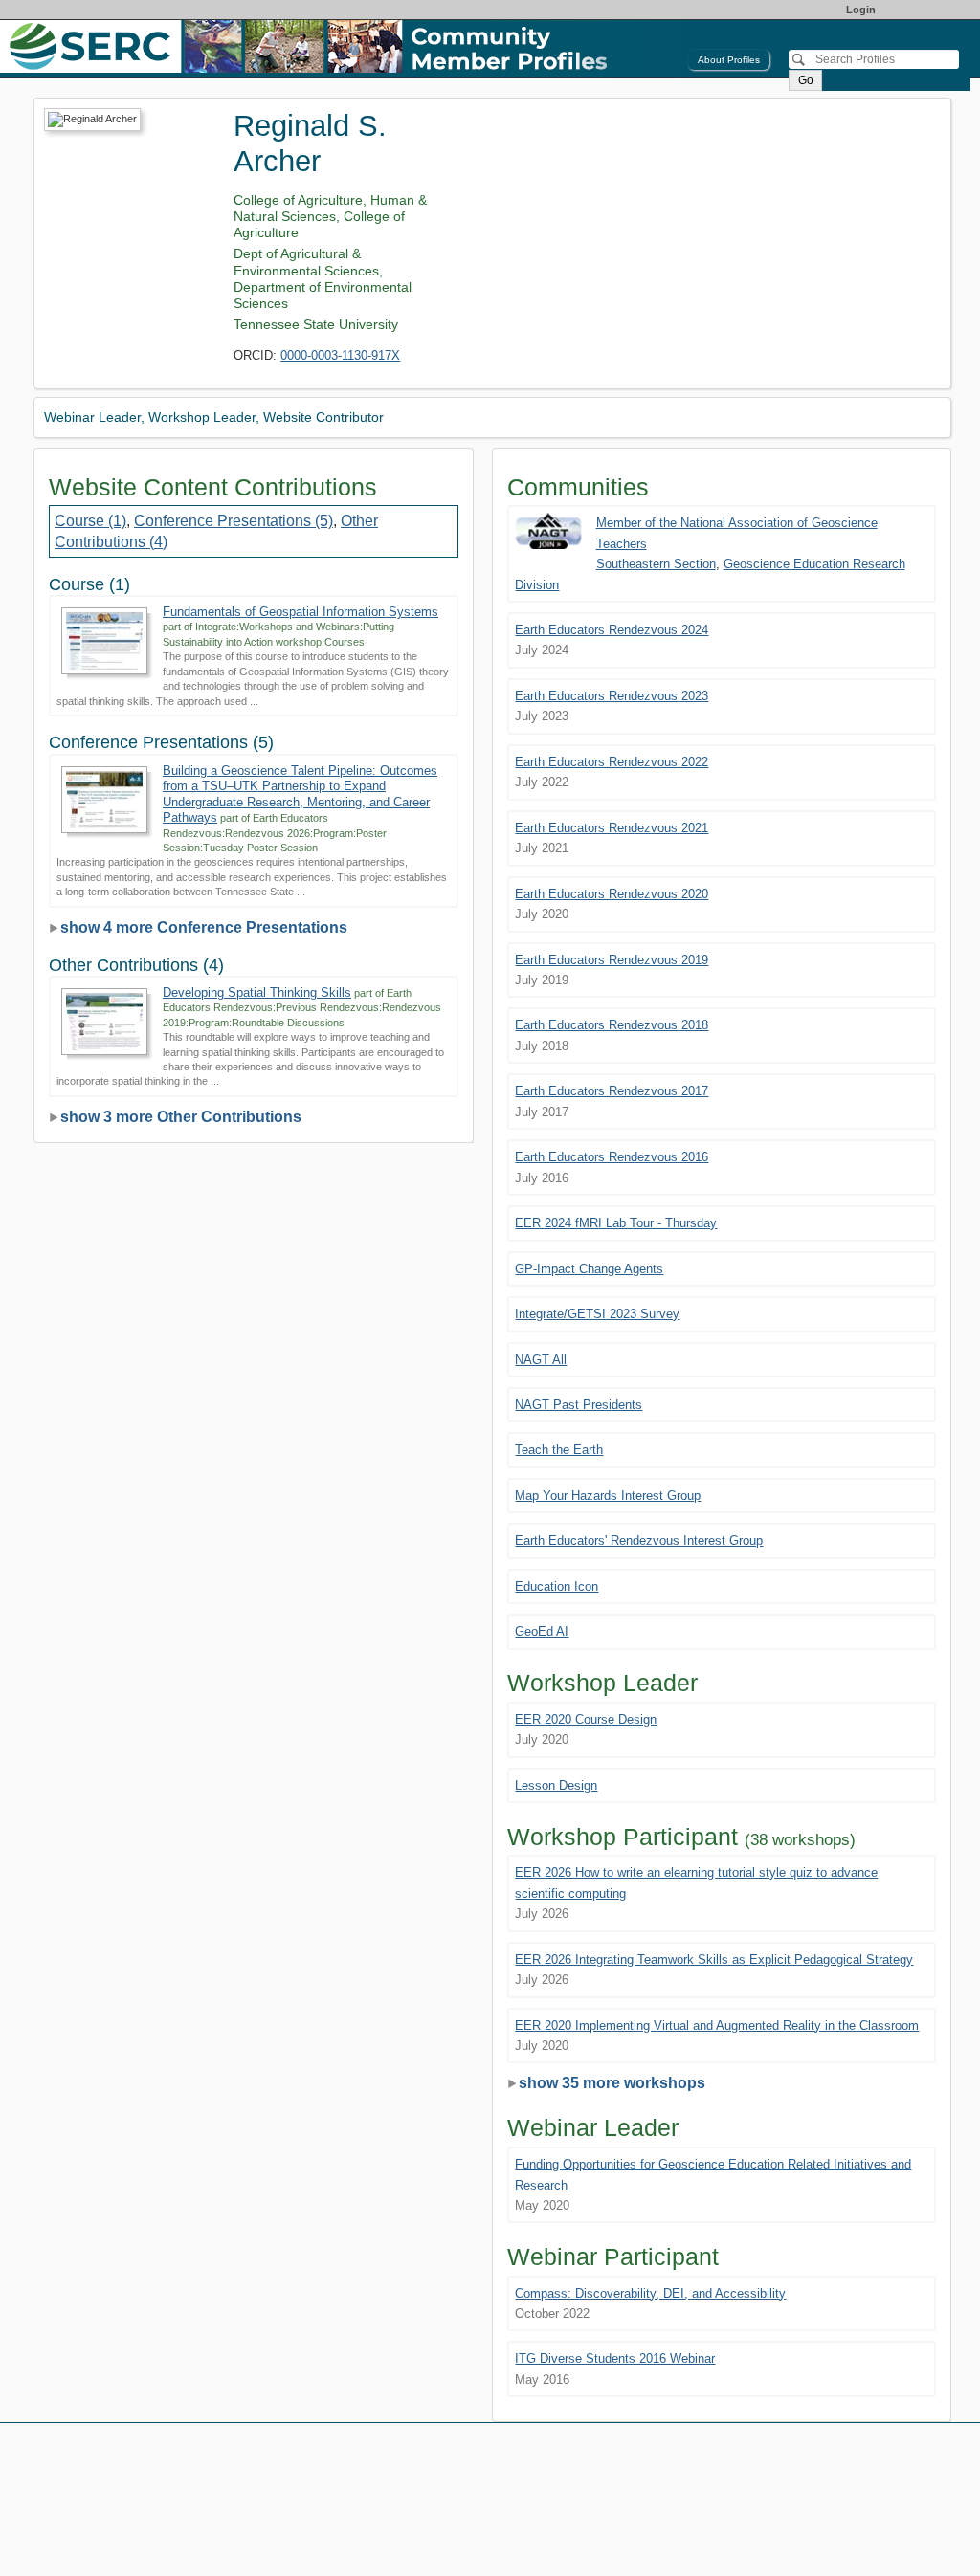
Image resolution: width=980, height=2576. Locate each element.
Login (861, 10)
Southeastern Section (656, 564)
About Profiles (729, 60)
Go (806, 80)
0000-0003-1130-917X (340, 355)
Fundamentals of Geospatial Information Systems (301, 612)
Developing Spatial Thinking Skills (257, 992)
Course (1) (90, 521)
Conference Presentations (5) (234, 521)
